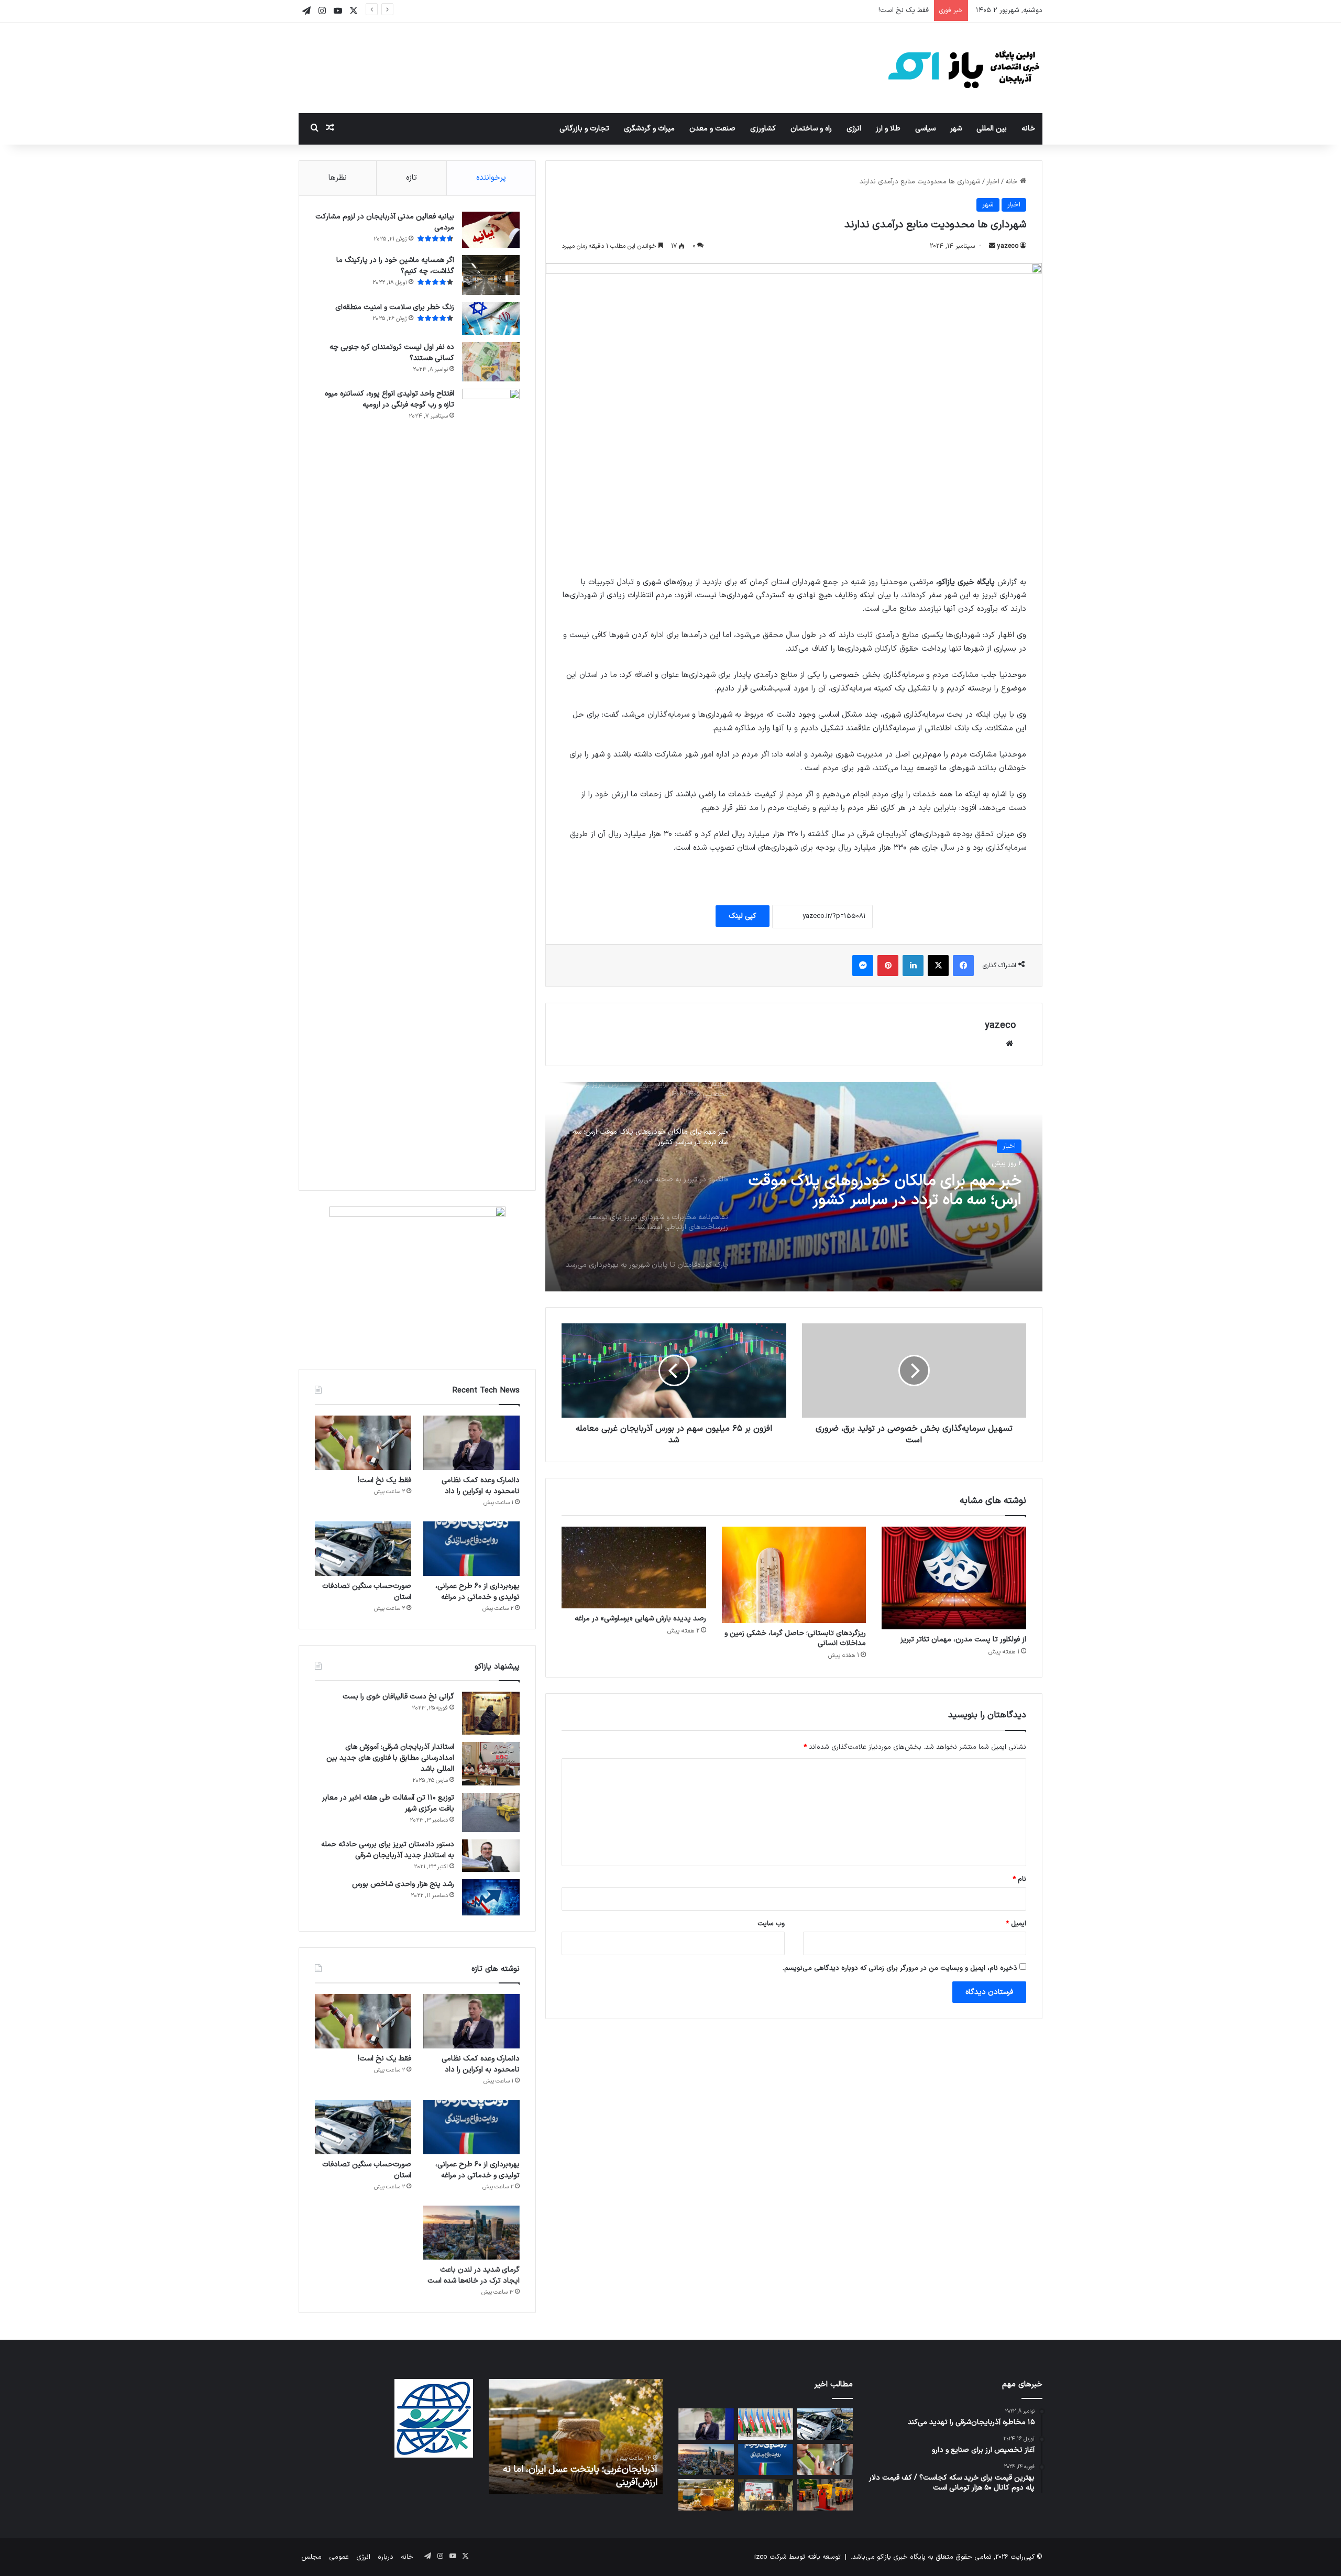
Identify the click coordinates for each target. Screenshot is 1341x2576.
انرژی (854, 129)
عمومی (339, 2557)
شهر (956, 129)
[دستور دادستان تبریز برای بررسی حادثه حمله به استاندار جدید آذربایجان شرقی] (491, 1856)
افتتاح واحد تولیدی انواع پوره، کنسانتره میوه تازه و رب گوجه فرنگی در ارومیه (389, 399)
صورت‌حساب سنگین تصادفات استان (367, 1592)
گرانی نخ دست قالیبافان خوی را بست (398, 1697)
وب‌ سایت (771, 1924)
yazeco (1008, 246)
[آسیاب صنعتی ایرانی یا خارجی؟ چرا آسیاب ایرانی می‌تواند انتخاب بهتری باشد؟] (825, 2495)
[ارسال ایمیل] (992, 246)
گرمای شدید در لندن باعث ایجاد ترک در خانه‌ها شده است (474, 2275)
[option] (794, 1187)
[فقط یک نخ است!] (363, 1443)
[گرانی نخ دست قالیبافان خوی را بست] (491, 1713)
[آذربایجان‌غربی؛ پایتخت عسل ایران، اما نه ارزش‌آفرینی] (706, 2495)
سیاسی (925, 129)
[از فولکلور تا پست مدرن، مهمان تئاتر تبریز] (954, 1578)
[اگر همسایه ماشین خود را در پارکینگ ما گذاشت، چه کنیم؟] (491, 275)
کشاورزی (763, 129)
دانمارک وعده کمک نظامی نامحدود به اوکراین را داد (481, 1486)
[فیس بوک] (963, 966)
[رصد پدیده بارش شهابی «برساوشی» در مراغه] (634, 1567)
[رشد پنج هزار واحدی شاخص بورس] (491, 1897)
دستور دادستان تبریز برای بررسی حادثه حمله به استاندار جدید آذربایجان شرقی (388, 1850)
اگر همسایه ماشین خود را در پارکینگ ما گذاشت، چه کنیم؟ (395, 266)
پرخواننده (491, 178)
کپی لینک (743, 916)
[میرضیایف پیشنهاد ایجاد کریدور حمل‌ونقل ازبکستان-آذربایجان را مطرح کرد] (766, 2424)
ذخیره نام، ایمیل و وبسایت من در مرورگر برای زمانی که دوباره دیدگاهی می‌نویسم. (900, 1968)
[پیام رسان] (863, 966)
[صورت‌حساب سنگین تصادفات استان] (363, 1549)
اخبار (993, 182)
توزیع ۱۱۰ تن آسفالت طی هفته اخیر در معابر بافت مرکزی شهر (388, 1803)
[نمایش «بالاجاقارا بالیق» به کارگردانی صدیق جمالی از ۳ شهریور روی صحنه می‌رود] (766, 2495)
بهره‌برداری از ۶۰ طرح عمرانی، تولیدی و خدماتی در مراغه (850, 10)
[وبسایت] (1009, 1044)
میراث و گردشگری (649, 129)
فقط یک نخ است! (384, 1480)
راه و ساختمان (811, 129)
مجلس (311, 2557)
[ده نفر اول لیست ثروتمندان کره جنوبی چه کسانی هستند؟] (491, 362)
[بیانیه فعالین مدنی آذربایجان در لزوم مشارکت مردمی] (491, 230)
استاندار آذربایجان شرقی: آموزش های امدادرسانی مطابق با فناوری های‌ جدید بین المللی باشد (390, 1758)
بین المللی (992, 129)
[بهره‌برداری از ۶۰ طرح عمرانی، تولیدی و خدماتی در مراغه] (471, 1549)
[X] (938, 966)
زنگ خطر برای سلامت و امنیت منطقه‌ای (395, 307)
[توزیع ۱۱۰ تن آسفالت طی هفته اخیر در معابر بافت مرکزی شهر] (491, 1812)
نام (1019, 1879)
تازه (411, 178)
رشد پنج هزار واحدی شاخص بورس (402, 1884)
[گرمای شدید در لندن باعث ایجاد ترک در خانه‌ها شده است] (471, 2233)
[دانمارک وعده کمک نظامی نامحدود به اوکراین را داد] (471, 1443)
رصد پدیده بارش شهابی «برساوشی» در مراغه (640, 1619)
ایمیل (1016, 1924)
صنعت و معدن (712, 129)
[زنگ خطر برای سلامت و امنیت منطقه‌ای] (491, 319)
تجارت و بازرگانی (584, 129)
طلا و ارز (888, 129)
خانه (1028, 129)
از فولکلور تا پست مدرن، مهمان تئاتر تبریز (963, 1640)
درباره (386, 2557)
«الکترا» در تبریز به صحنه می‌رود (922, 1181)
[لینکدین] (913, 966)
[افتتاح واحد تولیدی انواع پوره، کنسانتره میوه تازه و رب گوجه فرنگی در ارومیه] (491, 782)
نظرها (338, 178)
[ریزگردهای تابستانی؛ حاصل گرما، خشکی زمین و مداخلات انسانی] (794, 1575)
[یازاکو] (964, 68)
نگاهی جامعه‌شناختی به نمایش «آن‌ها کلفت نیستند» (585, 2476)
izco (761, 2557)
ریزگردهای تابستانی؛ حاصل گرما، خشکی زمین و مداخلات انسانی (795, 1638)
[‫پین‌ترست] (888, 966)
